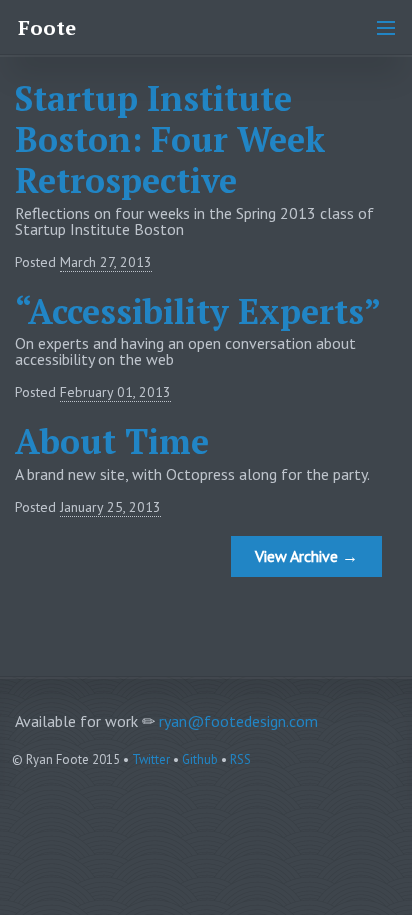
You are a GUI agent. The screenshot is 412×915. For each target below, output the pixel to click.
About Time (112, 441)
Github (200, 759)
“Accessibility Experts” (198, 311)
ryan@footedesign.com (238, 721)
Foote (47, 27)
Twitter (151, 759)
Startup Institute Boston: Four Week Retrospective (170, 139)
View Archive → (306, 556)
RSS (240, 759)
